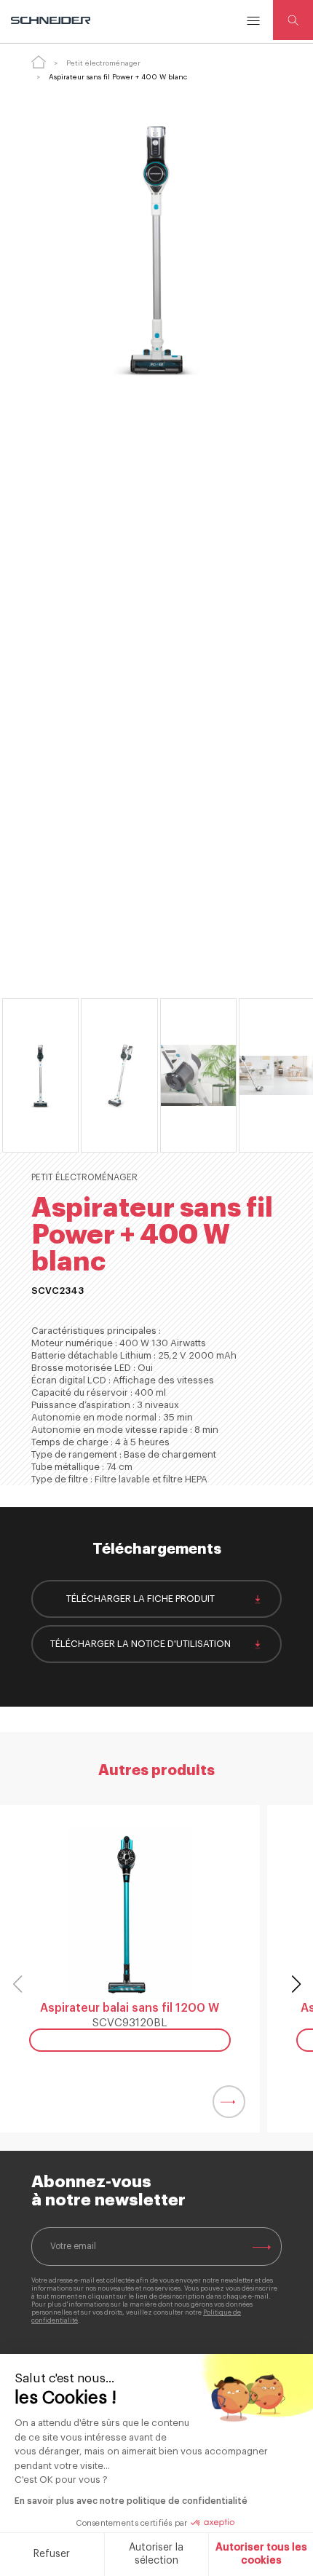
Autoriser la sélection (156, 2554)
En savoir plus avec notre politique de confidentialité (131, 2501)
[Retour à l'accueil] (39, 62)
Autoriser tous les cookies (261, 2554)
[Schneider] (52, 20)
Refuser (52, 2554)
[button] (296, 1984)
